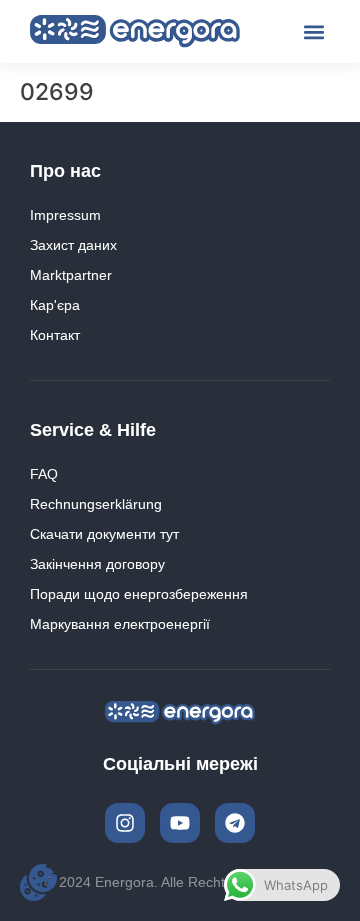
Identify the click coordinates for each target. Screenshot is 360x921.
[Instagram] (125, 823)
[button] (313, 31)
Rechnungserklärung (96, 504)
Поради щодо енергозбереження (139, 594)
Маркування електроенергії (120, 624)
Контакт (55, 335)
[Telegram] (235, 823)
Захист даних (73, 245)
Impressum (65, 215)
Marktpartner (71, 275)
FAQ (44, 474)
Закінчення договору (97, 564)
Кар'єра (55, 305)
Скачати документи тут (104, 534)
